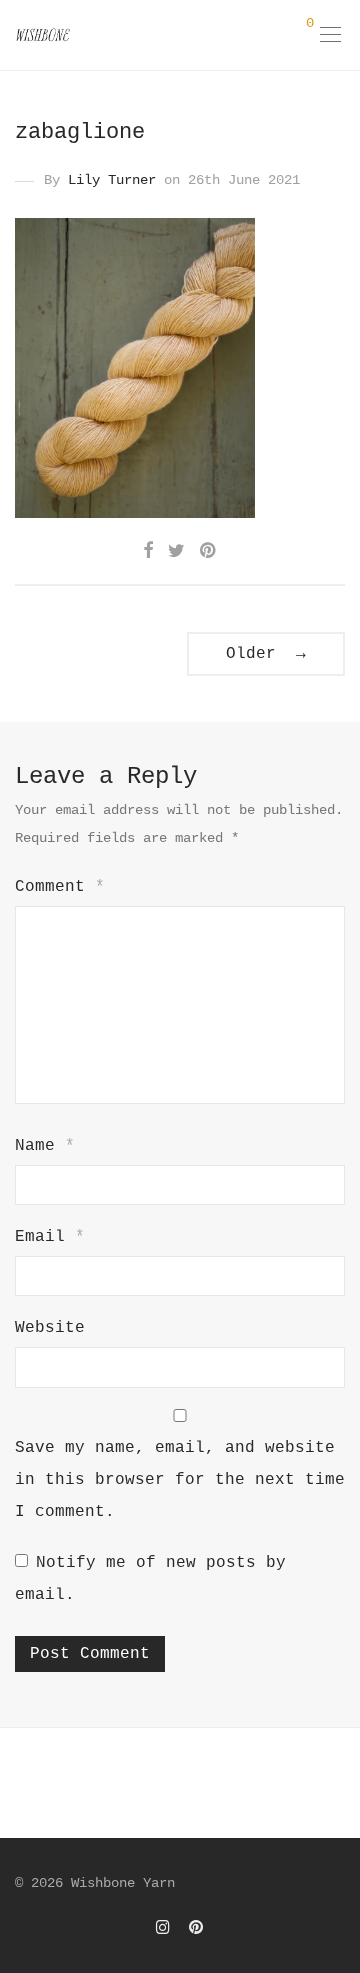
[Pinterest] (197, 1927)
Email (50, 1237)
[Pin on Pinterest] (209, 551)
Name (45, 1146)
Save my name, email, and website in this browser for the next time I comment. (180, 1480)
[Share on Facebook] (148, 551)
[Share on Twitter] (176, 551)
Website (50, 1328)
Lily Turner (112, 180)
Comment (60, 887)
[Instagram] (163, 1927)
